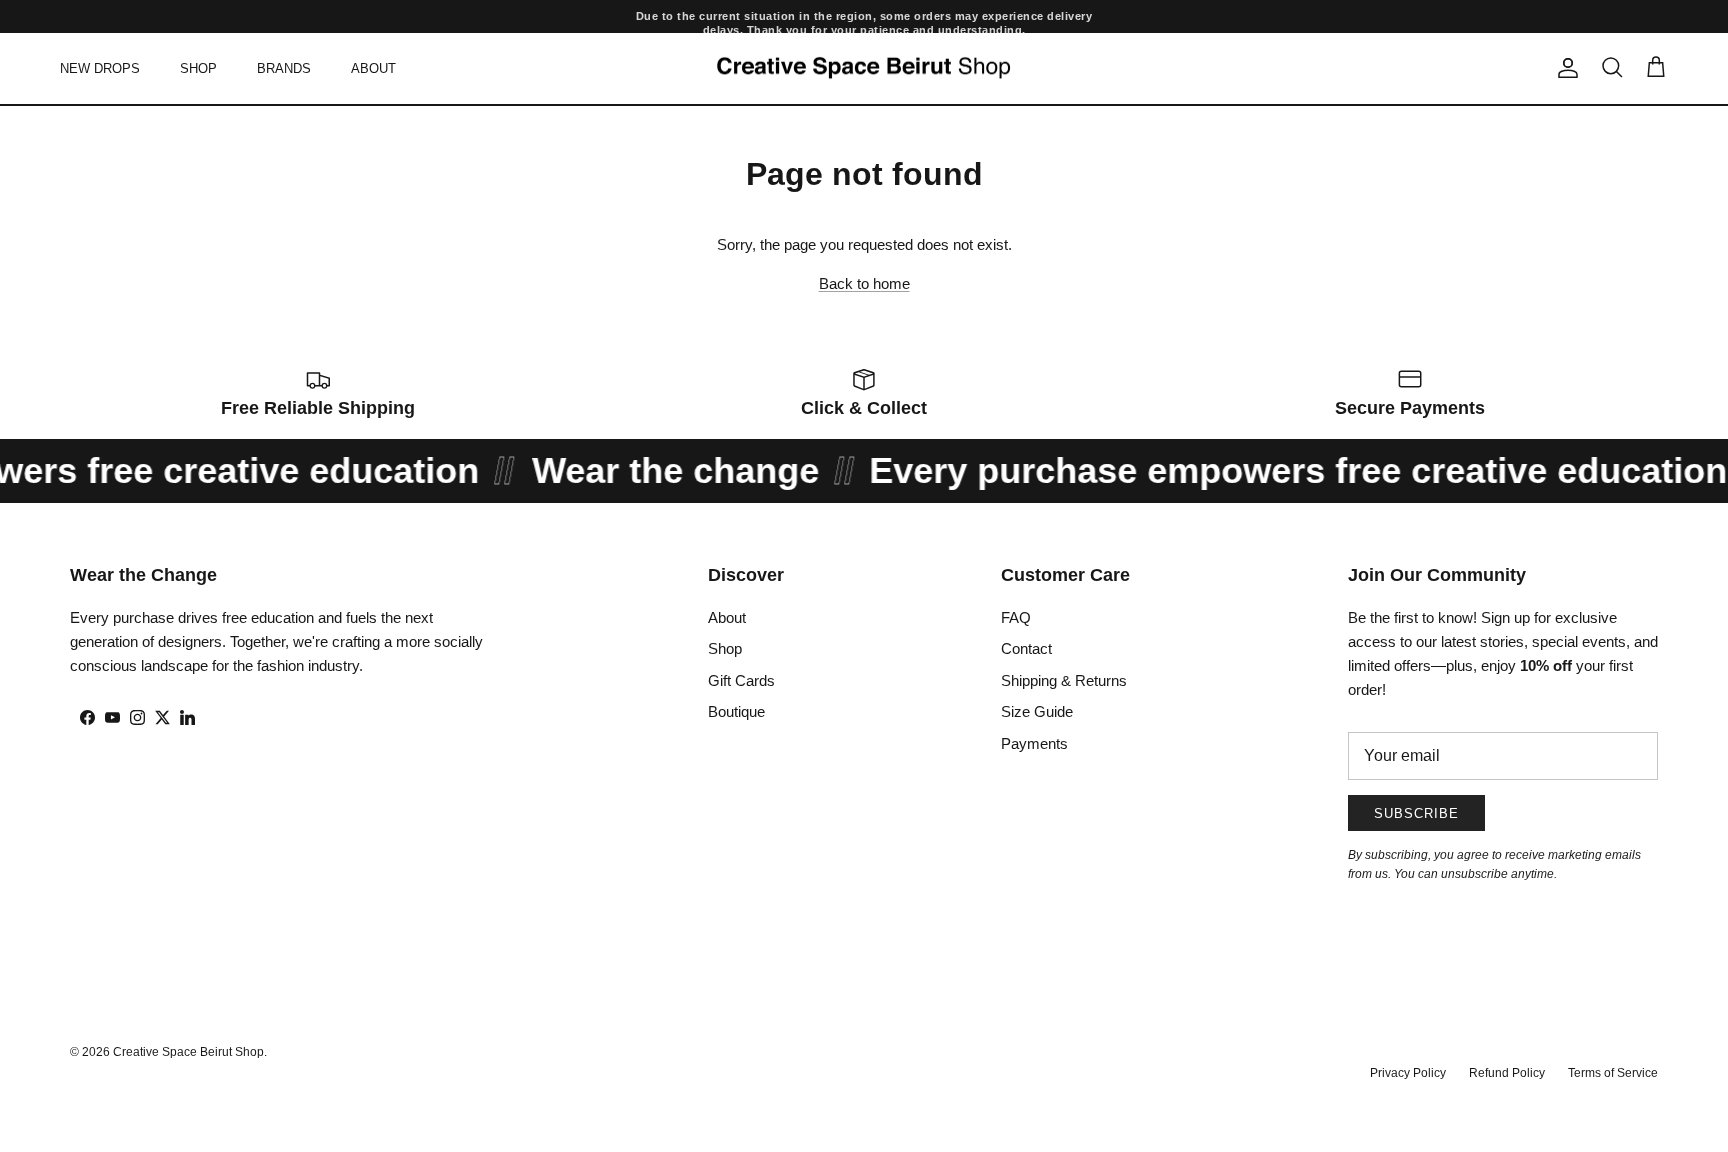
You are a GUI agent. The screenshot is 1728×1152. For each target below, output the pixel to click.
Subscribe (1416, 813)
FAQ (1016, 617)
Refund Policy (1507, 1073)
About (727, 617)
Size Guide (1037, 711)
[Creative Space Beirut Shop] (864, 68)
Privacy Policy (1408, 1073)
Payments (1034, 743)
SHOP (198, 67)
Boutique (736, 711)
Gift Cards (741, 680)
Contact (1026, 648)
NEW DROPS (100, 67)
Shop (725, 648)
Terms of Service (1613, 1073)
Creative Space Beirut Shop (188, 1052)
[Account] (1564, 68)
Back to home (864, 283)
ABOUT (373, 67)
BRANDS (284, 67)
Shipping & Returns (1064, 680)
